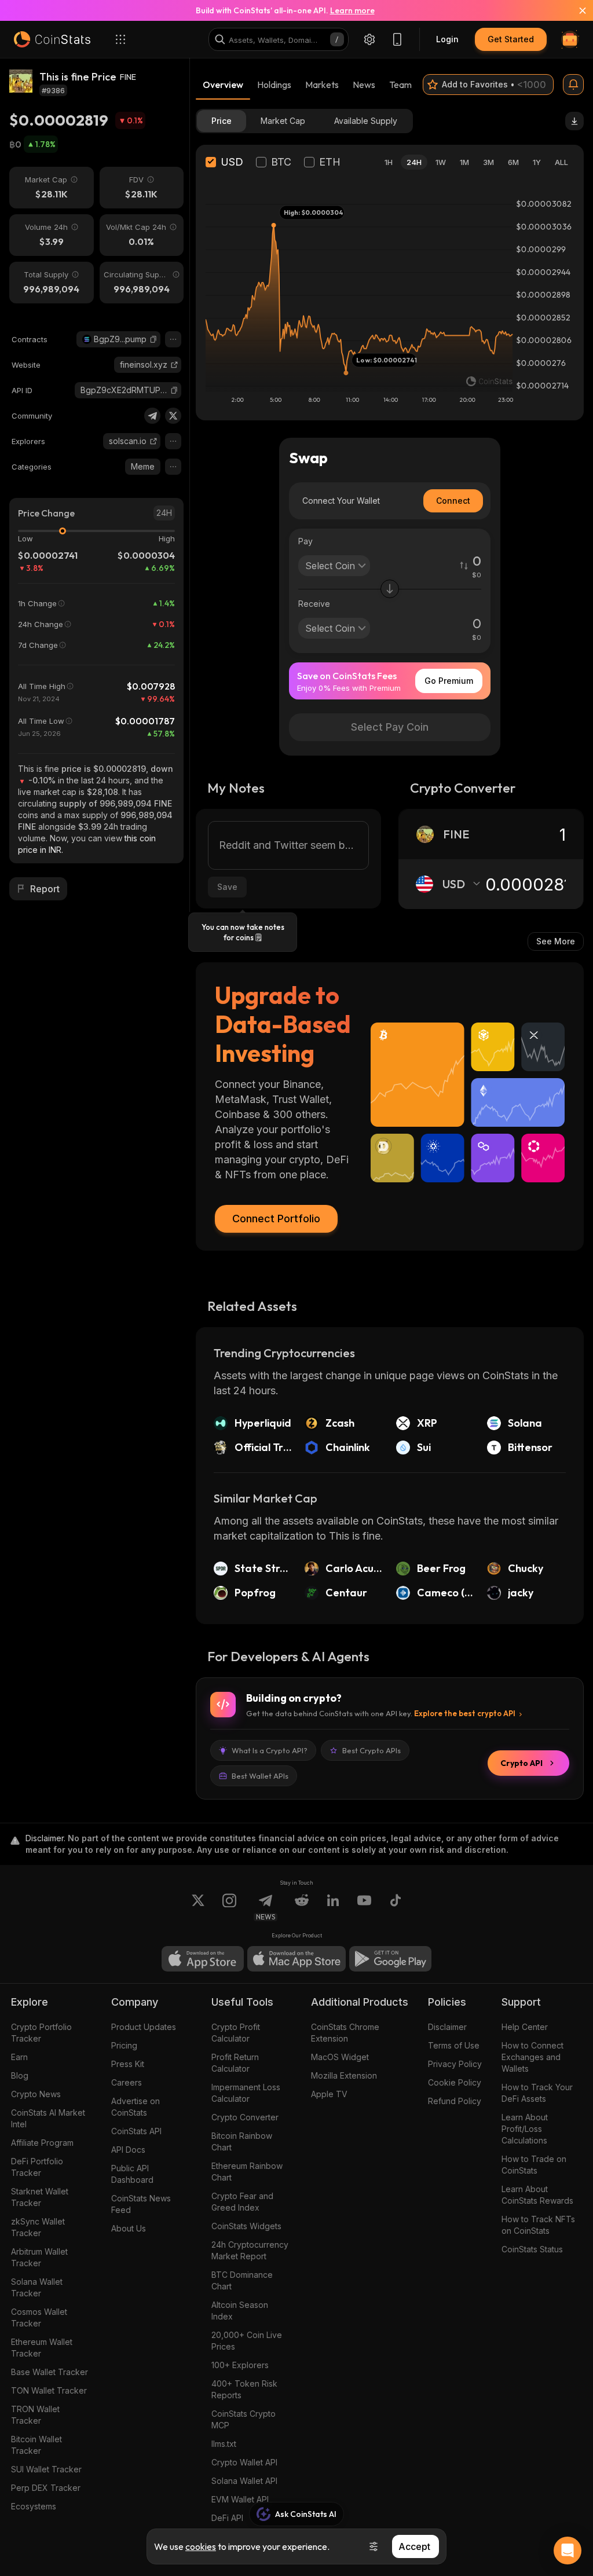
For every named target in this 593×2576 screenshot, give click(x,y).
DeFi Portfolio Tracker (37, 2167)
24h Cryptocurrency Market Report (250, 2250)
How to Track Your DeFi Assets (537, 2093)
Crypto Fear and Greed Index (242, 2202)
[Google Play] (390, 1959)
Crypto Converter (245, 2117)
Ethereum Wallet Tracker (42, 2348)
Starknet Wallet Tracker (40, 2197)
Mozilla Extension (344, 2075)
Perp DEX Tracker (46, 2488)
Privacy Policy (455, 2064)
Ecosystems (34, 2506)
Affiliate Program (42, 2143)
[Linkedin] (333, 1907)
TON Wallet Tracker (49, 2390)
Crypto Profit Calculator (236, 2033)
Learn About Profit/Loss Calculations (525, 2129)
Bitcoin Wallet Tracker (36, 2445)
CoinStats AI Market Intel (48, 2118)
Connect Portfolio (276, 1219)
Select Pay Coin (390, 727)
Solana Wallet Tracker (37, 2287)
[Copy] (153, 339)
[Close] (576, 10)
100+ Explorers (240, 2365)
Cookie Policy (455, 2082)
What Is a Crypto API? (270, 1750)
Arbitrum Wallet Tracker (39, 2257)
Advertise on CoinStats (136, 2107)
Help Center (525, 2027)
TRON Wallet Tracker (35, 2415)
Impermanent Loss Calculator (246, 2093)
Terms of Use (454, 2045)
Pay (305, 541)
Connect (453, 501)
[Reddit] (302, 1907)
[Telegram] (152, 416)
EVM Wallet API (240, 2499)
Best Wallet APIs (260, 1776)
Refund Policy (455, 2101)
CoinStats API (136, 2131)
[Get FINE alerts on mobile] (573, 85)
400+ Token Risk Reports (244, 2389)
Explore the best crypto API (465, 1713)
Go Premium (449, 681)
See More (556, 941)
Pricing (124, 2045)
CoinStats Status (532, 2249)
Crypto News (36, 2094)
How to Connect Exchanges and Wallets (532, 2057)
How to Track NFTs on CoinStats (538, 2225)
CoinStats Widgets (246, 2226)
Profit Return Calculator (235, 2063)
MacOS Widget (340, 2057)
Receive (314, 604)
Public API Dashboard (132, 2174)
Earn (19, 2057)
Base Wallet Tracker (50, 2372)
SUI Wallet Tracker (46, 2469)
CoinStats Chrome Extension (345, 2033)
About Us (129, 2228)
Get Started (511, 39)
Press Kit (128, 2064)
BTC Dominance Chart (242, 2280)
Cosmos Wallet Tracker (39, 2317)
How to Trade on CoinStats (534, 2165)
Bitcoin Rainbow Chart (242, 2141)
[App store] (203, 1959)
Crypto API (521, 1763)
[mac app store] (296, 1959)
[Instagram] (229, 1907)
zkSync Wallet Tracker (38, 2227)
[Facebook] (396, 1907)
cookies (201, 2546)
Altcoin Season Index (240, 2311)
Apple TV (329, 2094)
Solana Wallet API (244, 2481)
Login (447, 39)
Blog (20, 2075)
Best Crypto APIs (371, 1750)
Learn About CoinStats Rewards (537, 2195)
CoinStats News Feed (141, 2204)
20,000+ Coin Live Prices (247, 2341)
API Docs (128, 2150)
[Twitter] (173, 416)
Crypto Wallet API (244, 2462)
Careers (127, 2082)
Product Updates (144, 2027)
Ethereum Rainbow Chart (247, 2172)
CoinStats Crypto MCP (244, 2419)
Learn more (352, 10)
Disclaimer (447, 2027)
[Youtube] (364, 1907)
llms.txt (224, 2444)
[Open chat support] (568, 2551)
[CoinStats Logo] (52, 39)
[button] (153, 339)
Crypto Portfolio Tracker (41, 2033)
